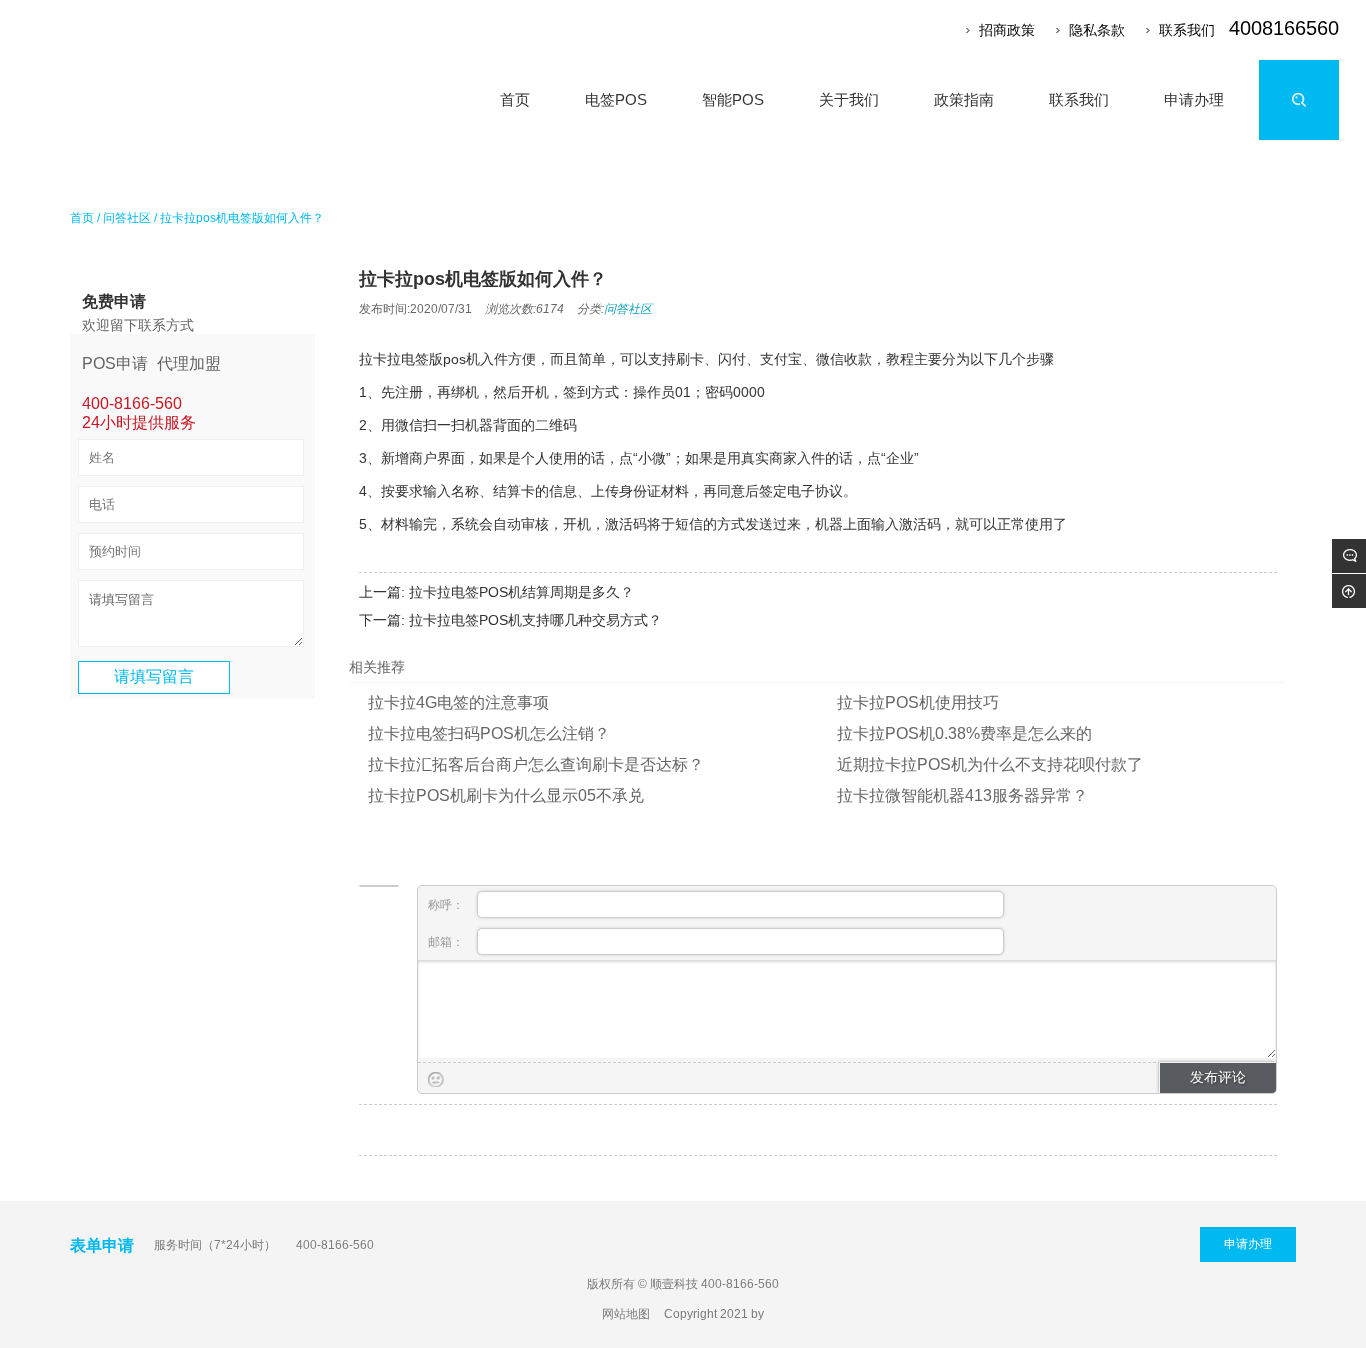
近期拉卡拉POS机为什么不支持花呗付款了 (990, 764)
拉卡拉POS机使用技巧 (918, 702)
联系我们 (1187, 30)
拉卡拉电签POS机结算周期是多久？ (521, 592)
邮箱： (447, 942)
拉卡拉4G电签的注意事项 (458, 702)
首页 (82, 218)
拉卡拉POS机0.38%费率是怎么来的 (964, 733)
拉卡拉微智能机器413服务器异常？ (962, 795)
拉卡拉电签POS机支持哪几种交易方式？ (535, 620)
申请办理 (1248, 1244)
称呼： (447, 905)
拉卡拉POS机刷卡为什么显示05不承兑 (506, 795)
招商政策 (1007, 30)
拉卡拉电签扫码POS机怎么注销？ (489, 733)
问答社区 (127, 218)
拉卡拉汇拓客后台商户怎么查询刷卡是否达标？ (536, 764)
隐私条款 (1097, 30)
